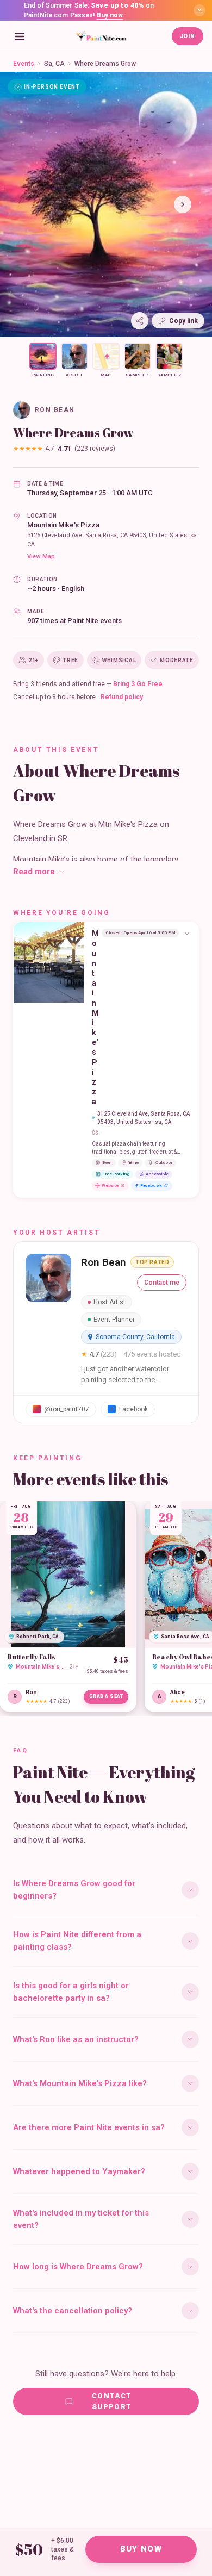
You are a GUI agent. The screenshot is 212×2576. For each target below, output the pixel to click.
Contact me (162, 1283)
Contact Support (112, 2401)
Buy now (110, 15)
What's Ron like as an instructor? (76, 2039)
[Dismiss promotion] (199, 10)
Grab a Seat (106, 1696)
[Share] (140, 321)
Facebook (151, 1186)
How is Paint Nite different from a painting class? (77, 1941)
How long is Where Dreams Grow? (78, 2267)
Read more (34, 872)
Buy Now (141, 2549)
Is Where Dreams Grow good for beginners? (74, 1890)
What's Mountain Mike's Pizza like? (80, 2083)
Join (188, 36)
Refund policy (122, 697)
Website (110, 1186)
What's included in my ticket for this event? (81, 2219)
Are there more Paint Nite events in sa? (89, 2127)
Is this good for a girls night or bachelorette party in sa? (71, 1992)
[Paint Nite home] (101, 36)
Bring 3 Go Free (138, 684)
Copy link (183, 321)
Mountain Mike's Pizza (63, 525)
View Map (41, 556)
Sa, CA (54, 64)
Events (24, 64)
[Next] (183, 204)
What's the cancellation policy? (73, 2311)
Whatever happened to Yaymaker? (79, 2171)
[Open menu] (20, 36)
